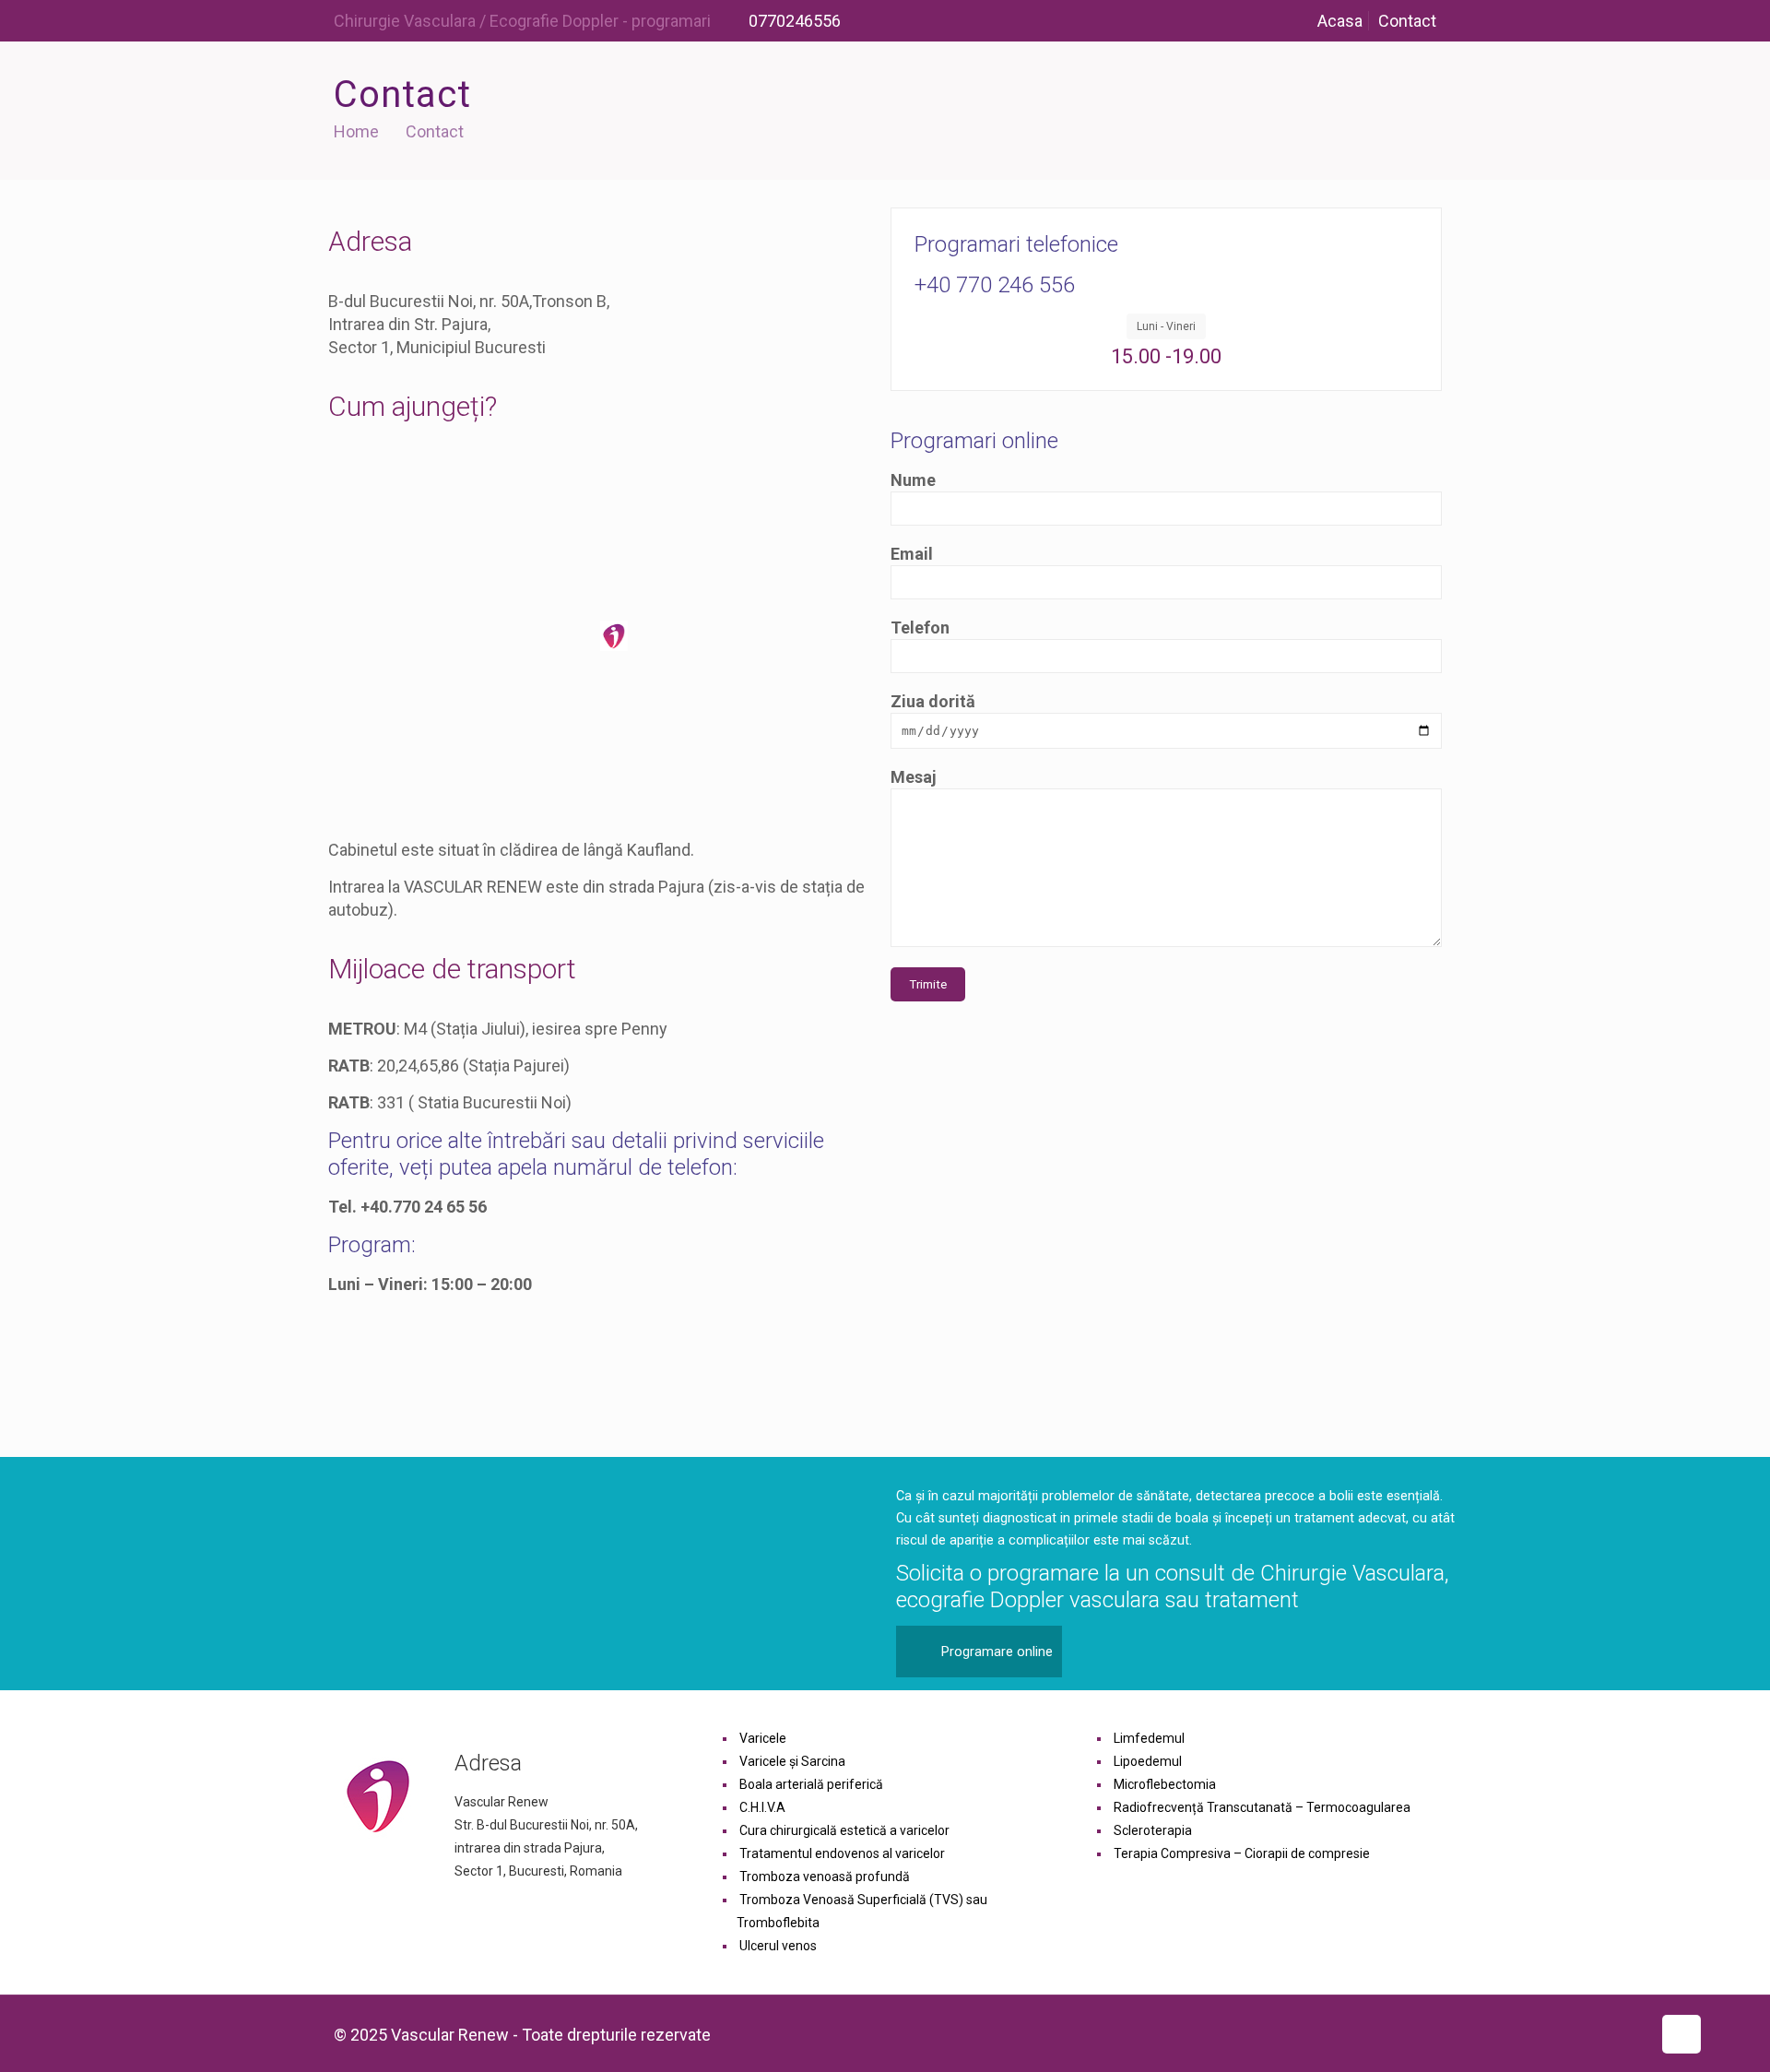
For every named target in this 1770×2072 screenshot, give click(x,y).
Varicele (763, 1738)
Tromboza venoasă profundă (825, 1877)
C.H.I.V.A (762, 1807)
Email (912, 554)
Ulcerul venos (778, 1946)
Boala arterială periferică (811, 1784)
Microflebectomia (1165, 1784)
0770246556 (793, 21)
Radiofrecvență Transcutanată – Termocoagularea (1262, 1807)
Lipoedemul (1148, 1761)
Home (356, 131)
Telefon (920, 628)
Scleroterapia (1153, 1830)
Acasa (1340, 21)
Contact (1407, 21)
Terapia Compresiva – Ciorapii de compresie (1242, 1853)
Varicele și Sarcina (792, 1761)
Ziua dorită (933, 701)
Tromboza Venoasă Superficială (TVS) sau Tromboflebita (862, 1911)
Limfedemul (1149, 1738)
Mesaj (914, 777)
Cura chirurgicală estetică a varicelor (844, 1830)
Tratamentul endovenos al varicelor (842, 1853)
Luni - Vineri (1166, 326)
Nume (913, 480)
